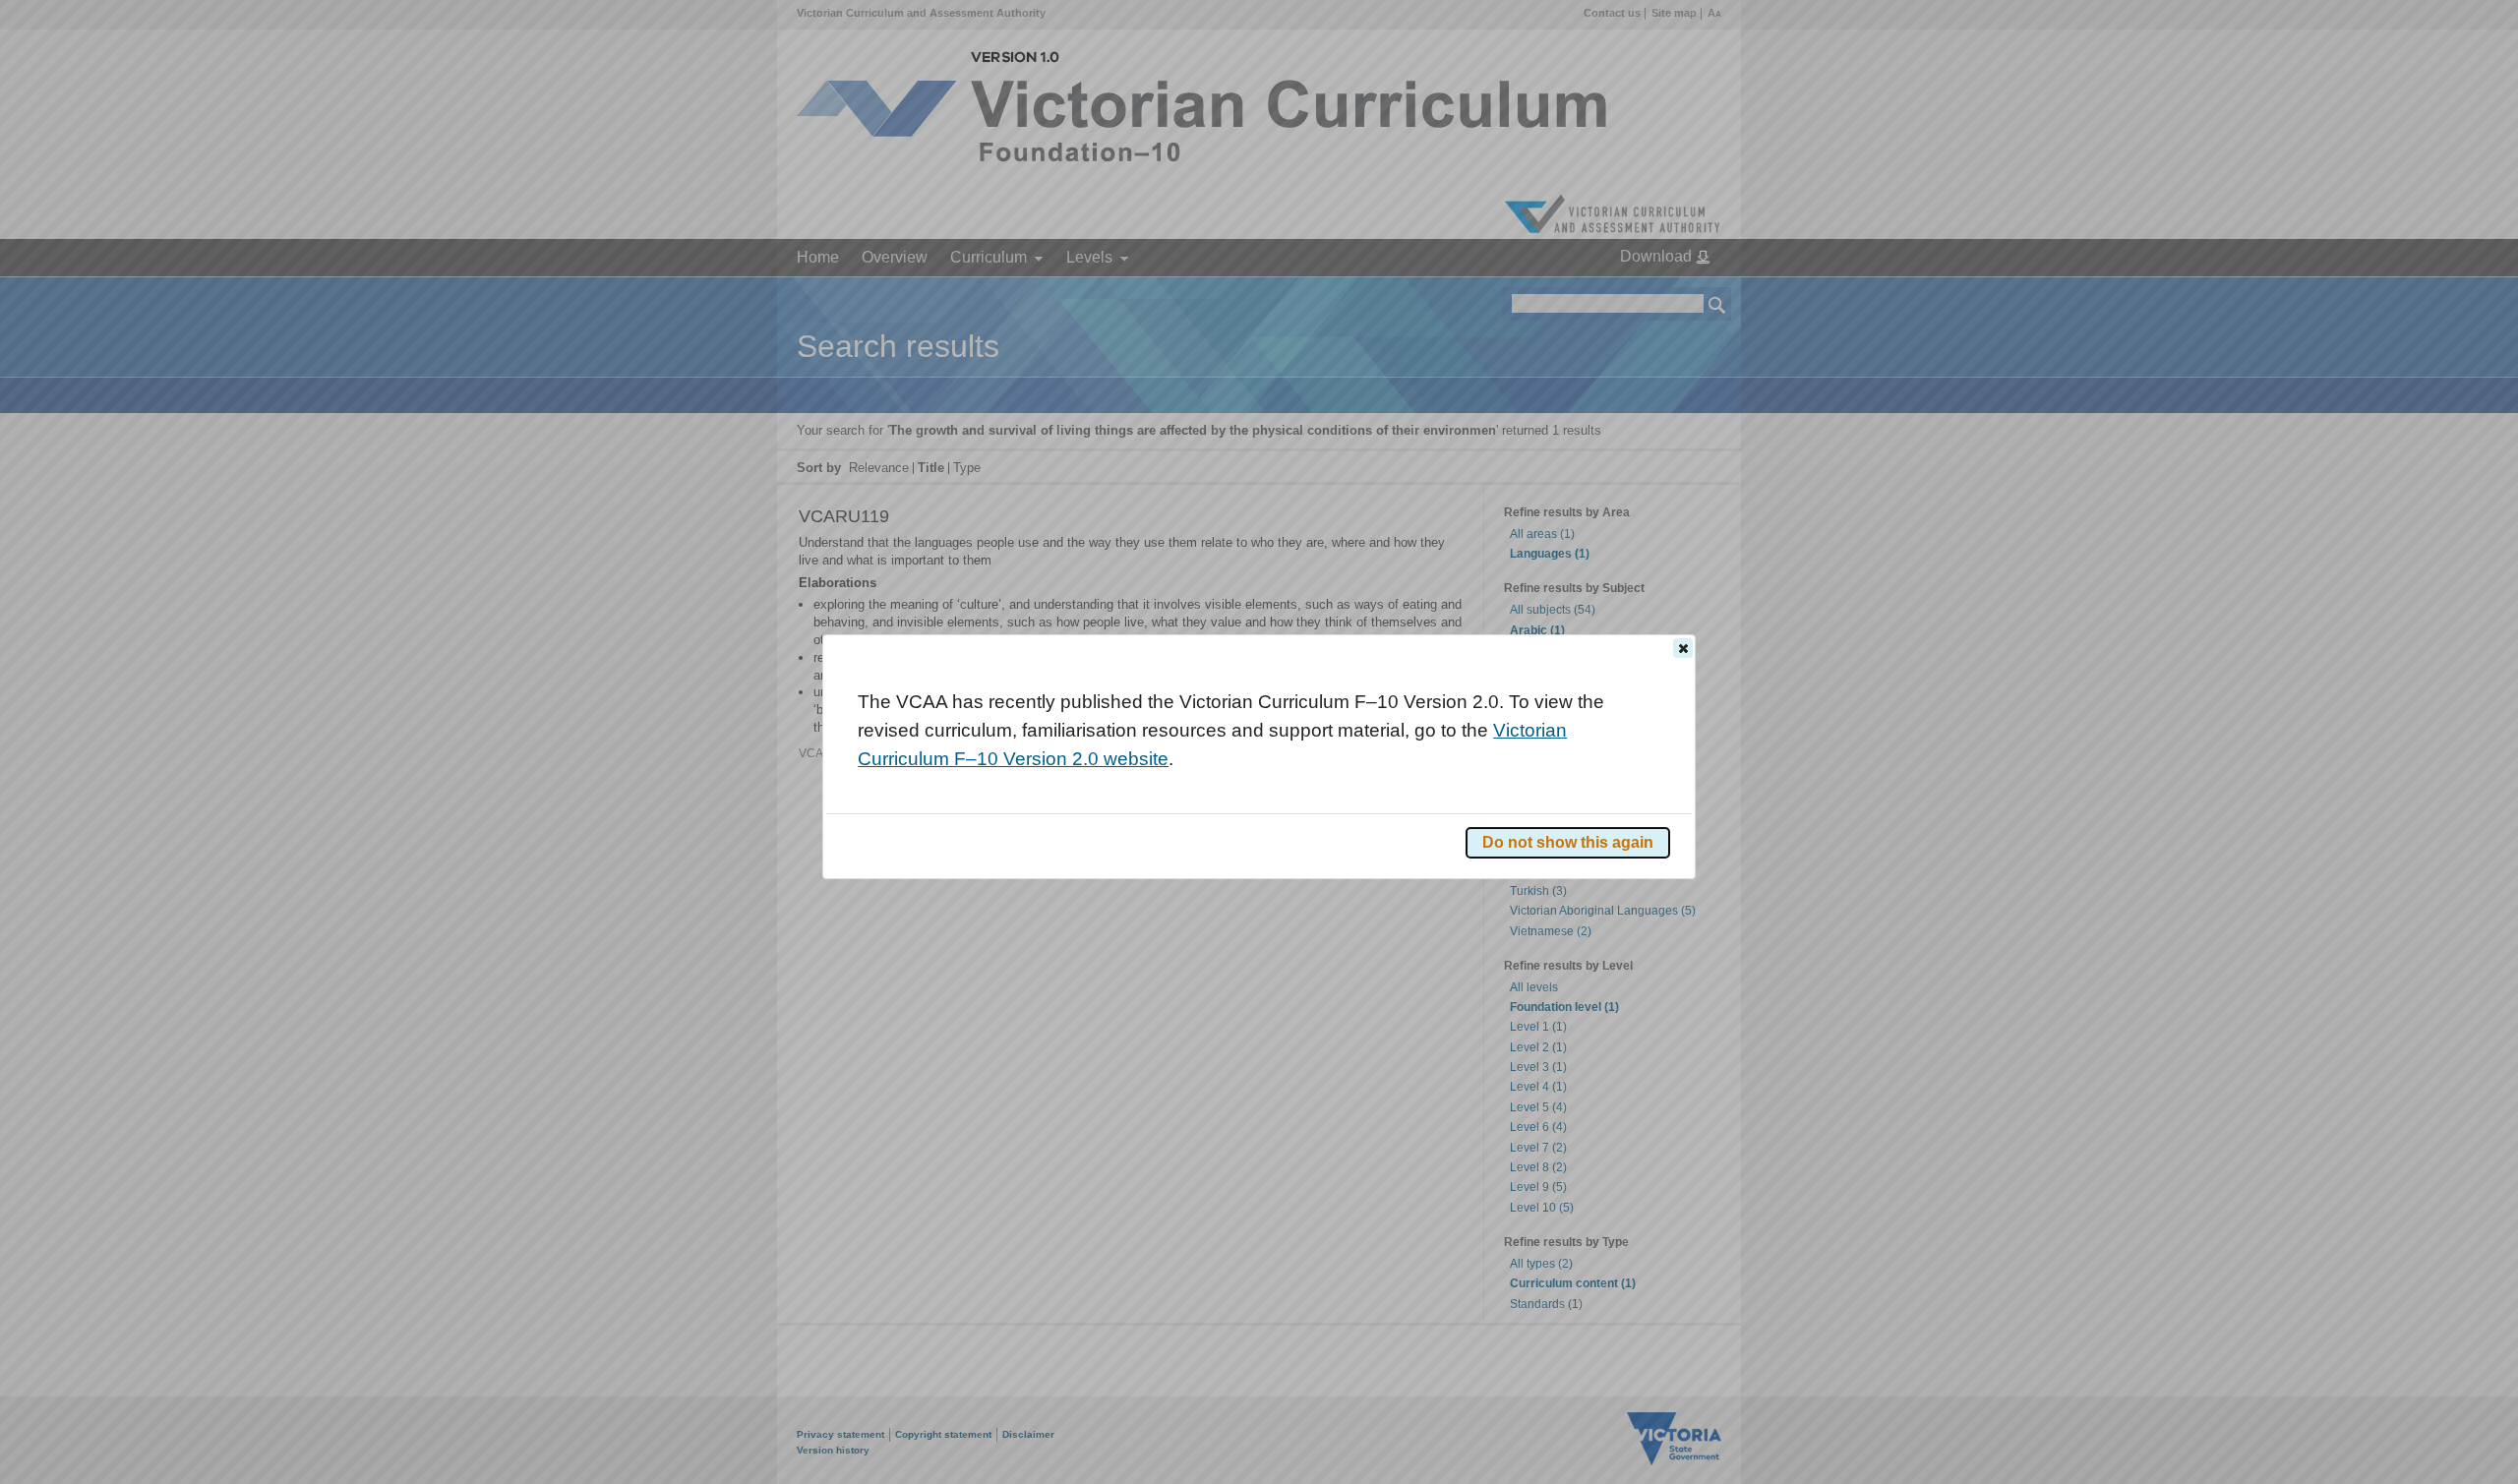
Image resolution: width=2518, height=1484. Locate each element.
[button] (1683, 648)
